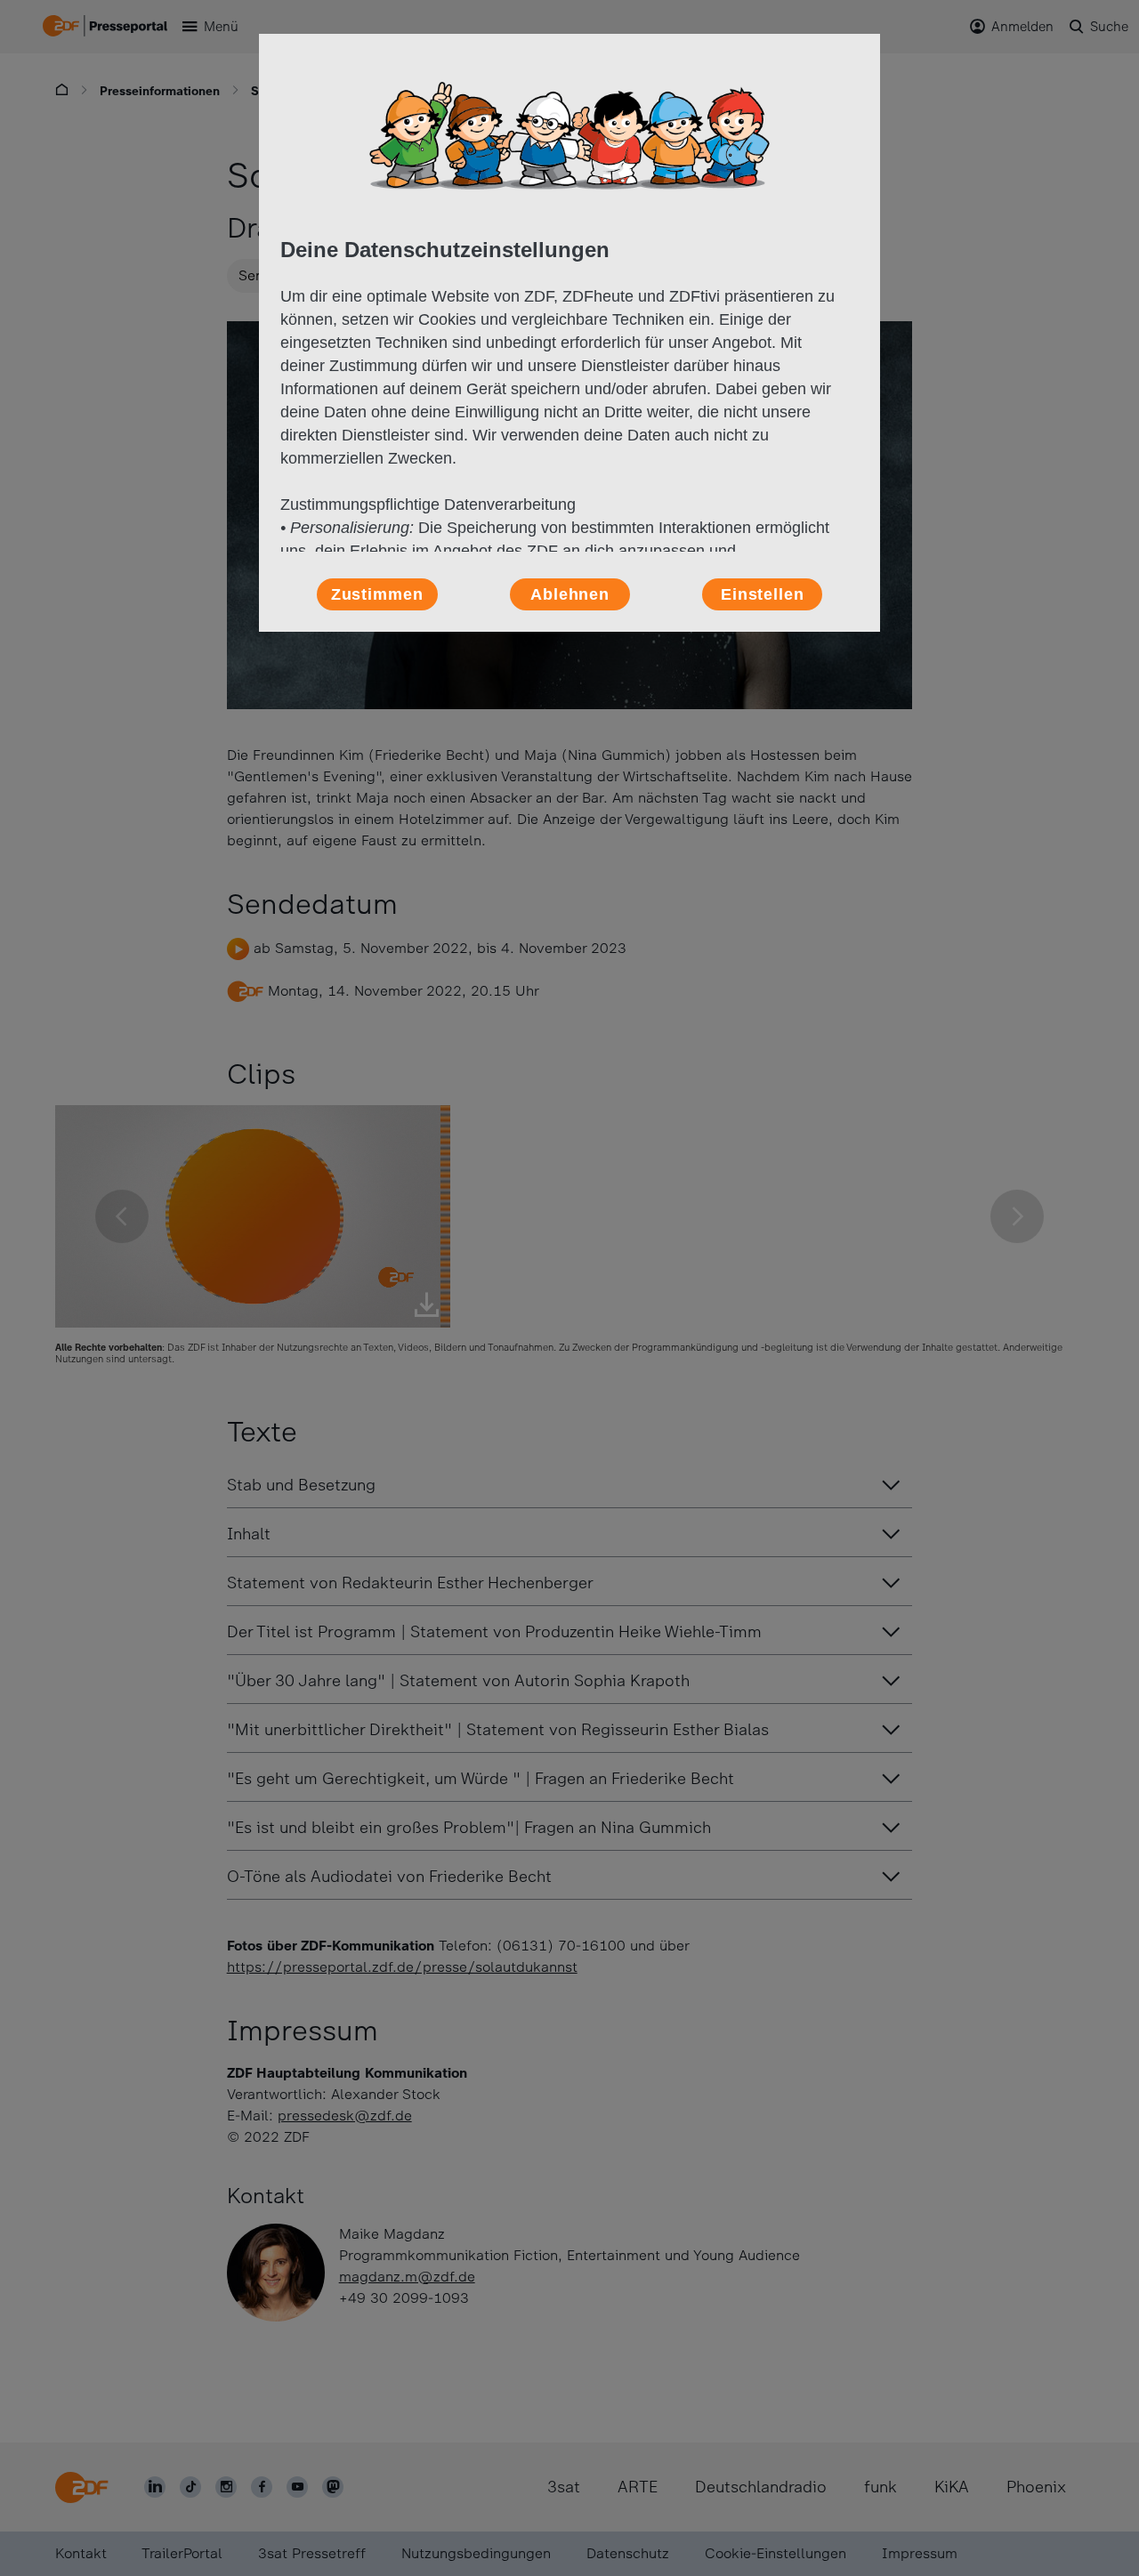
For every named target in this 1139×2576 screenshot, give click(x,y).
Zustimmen (377, 594)
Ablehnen (570, 594)
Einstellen (763, 594)
